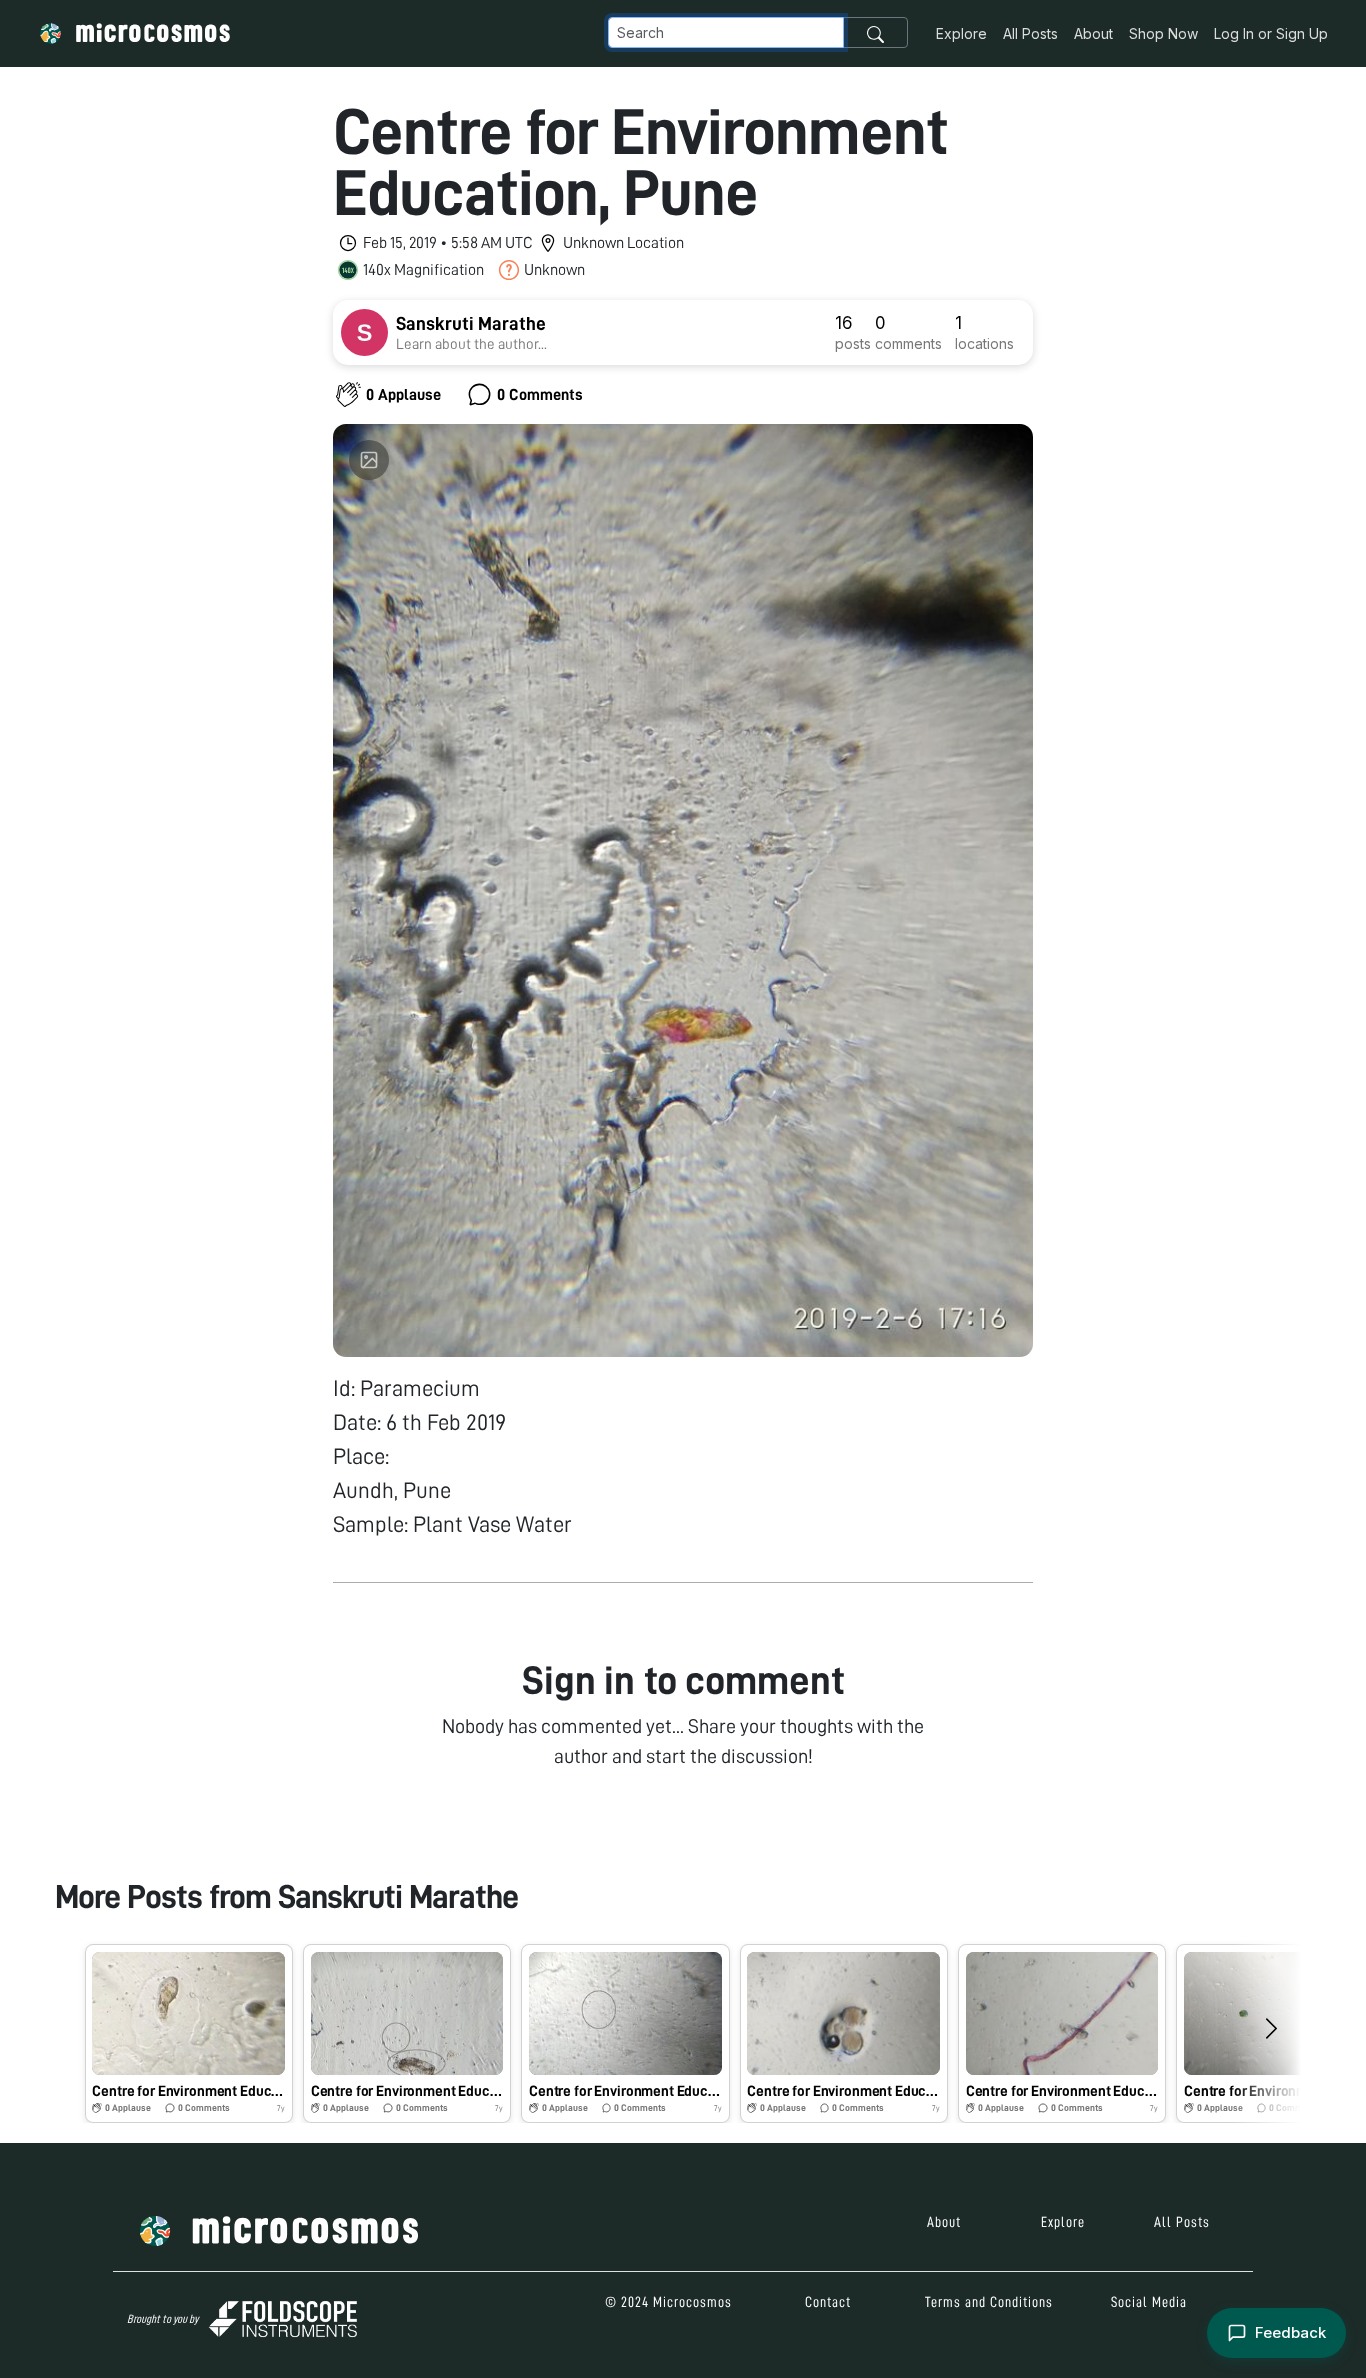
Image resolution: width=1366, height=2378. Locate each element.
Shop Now (1163, 33)
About (1093, 33)
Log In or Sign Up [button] (1271, 33)
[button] (189, 2033)
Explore (961, 33)
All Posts (1030, 33)
